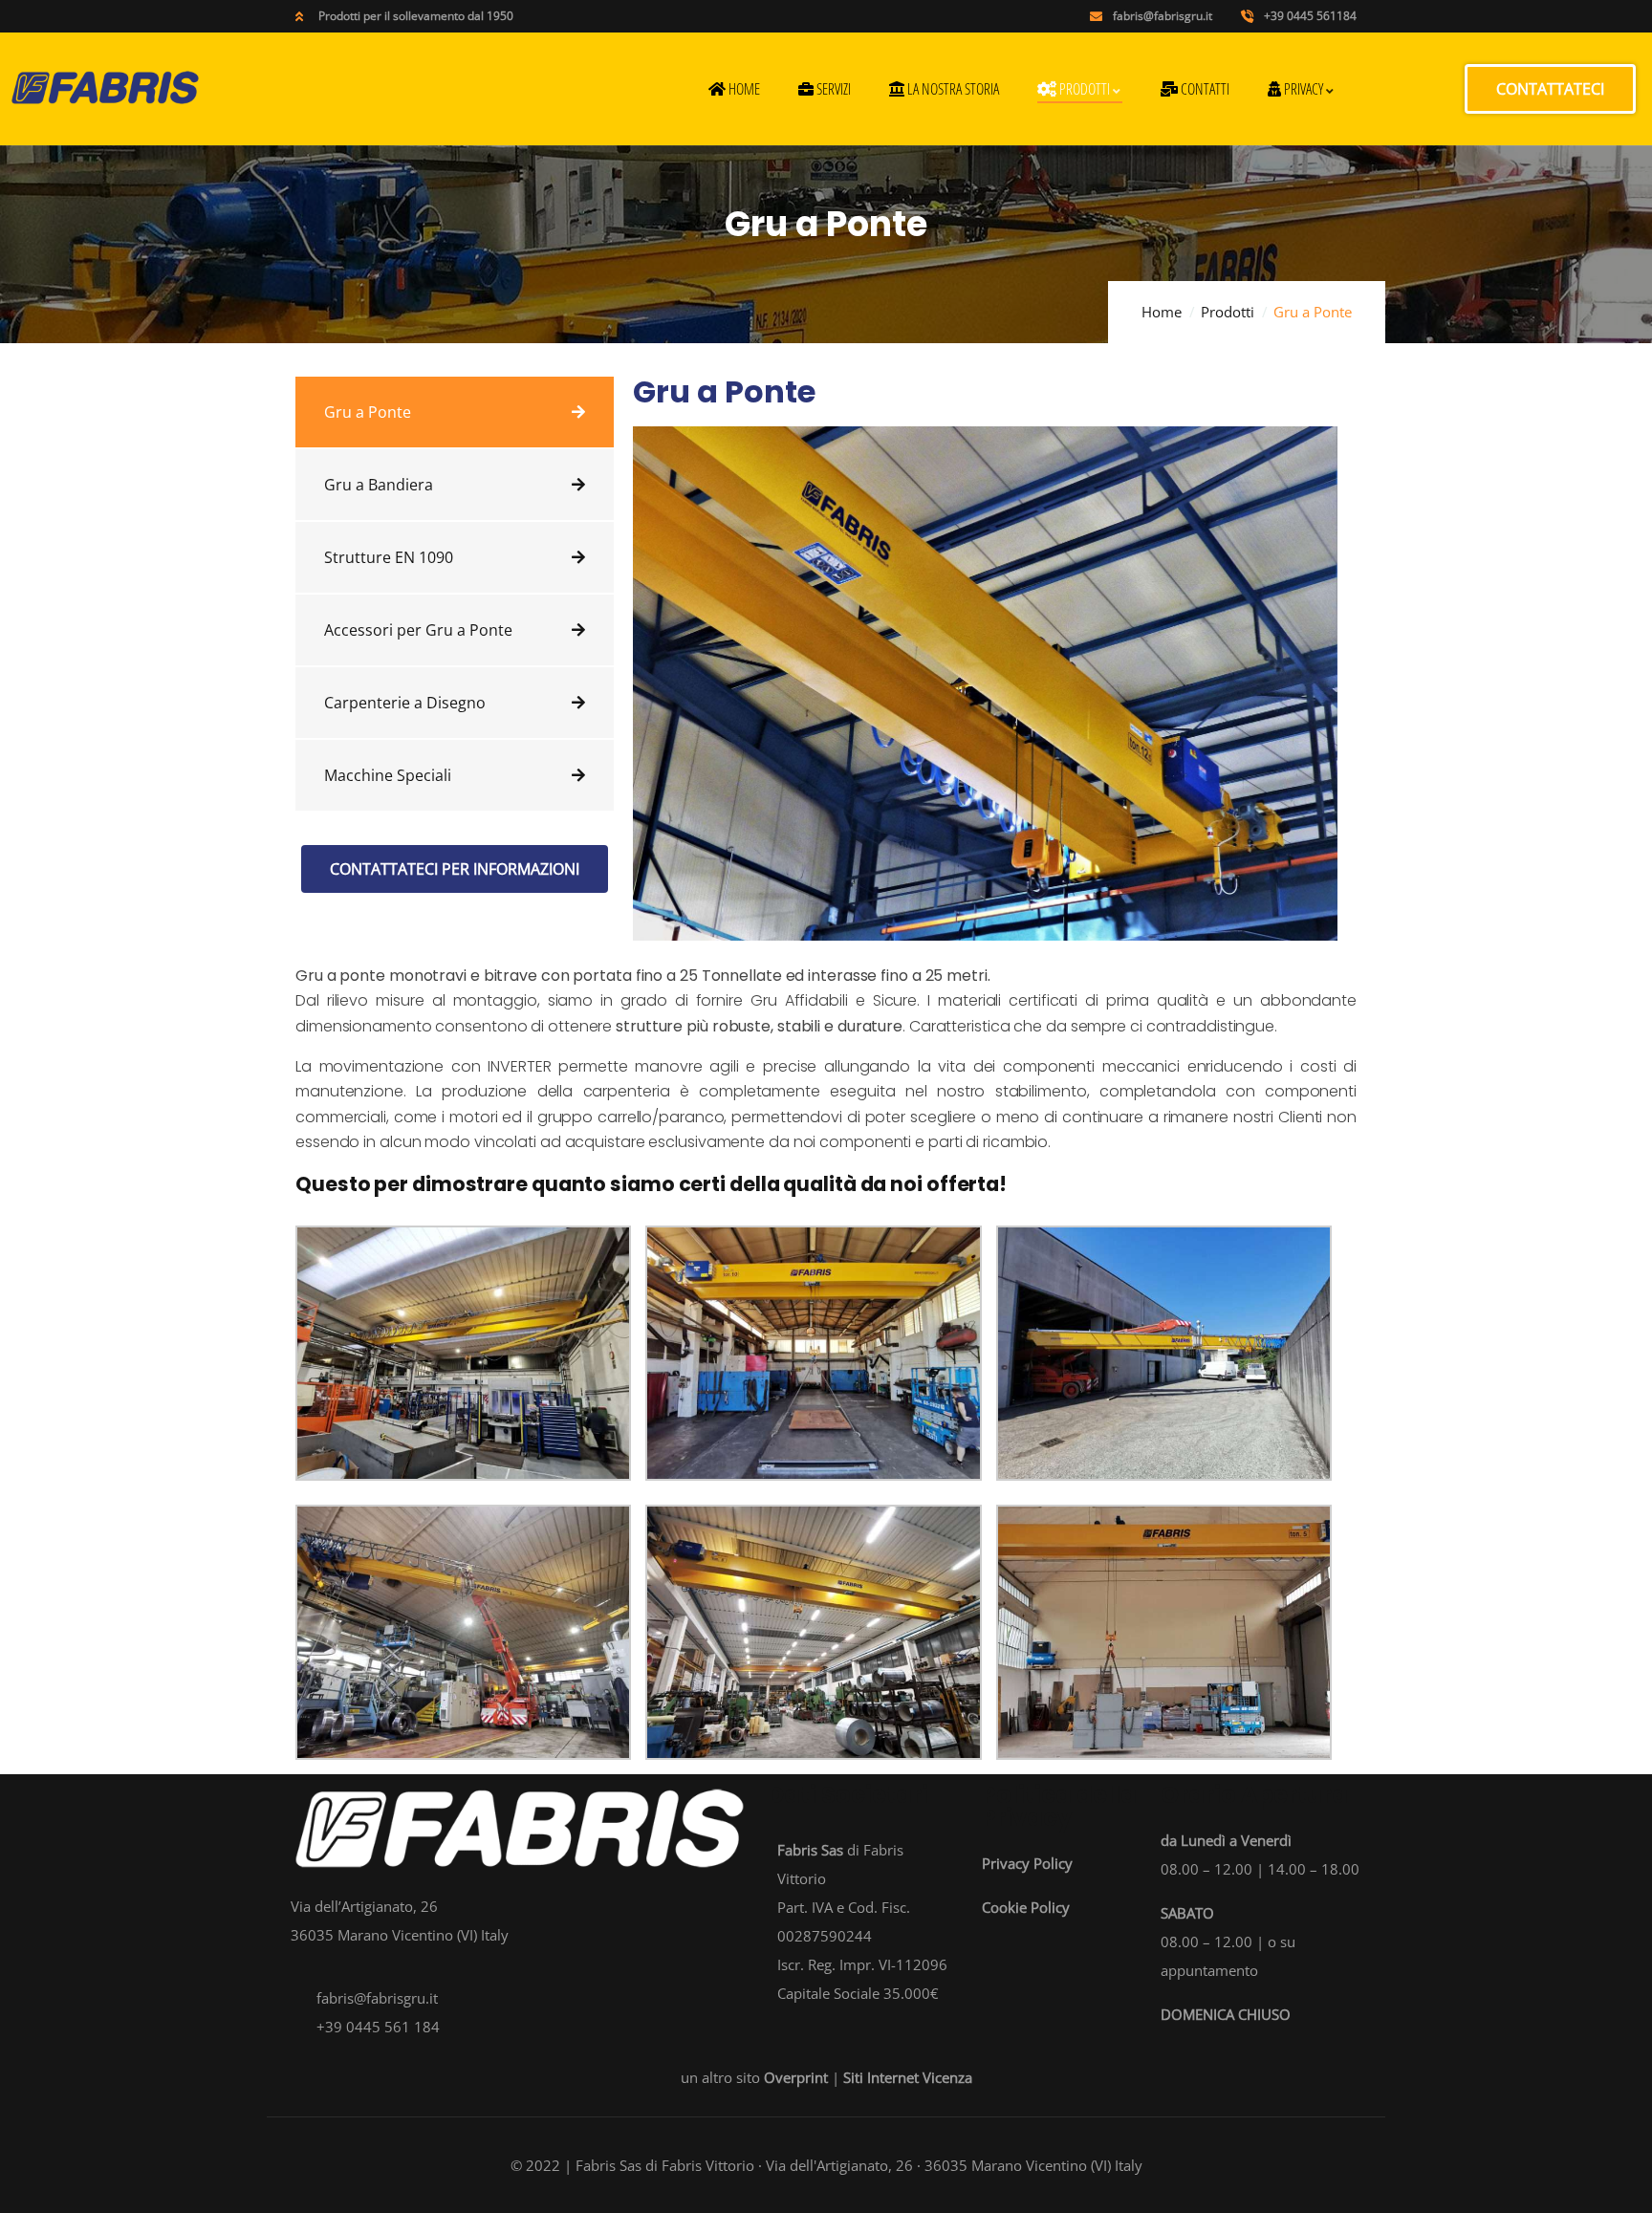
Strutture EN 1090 (389, 557)
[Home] (105, 87)
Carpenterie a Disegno (405, 703)
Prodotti (1228, 312)
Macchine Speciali (388, 775)
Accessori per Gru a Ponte (418, 630)
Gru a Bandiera (379, 485)
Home (1162, 312)
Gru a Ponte (368, 412)
